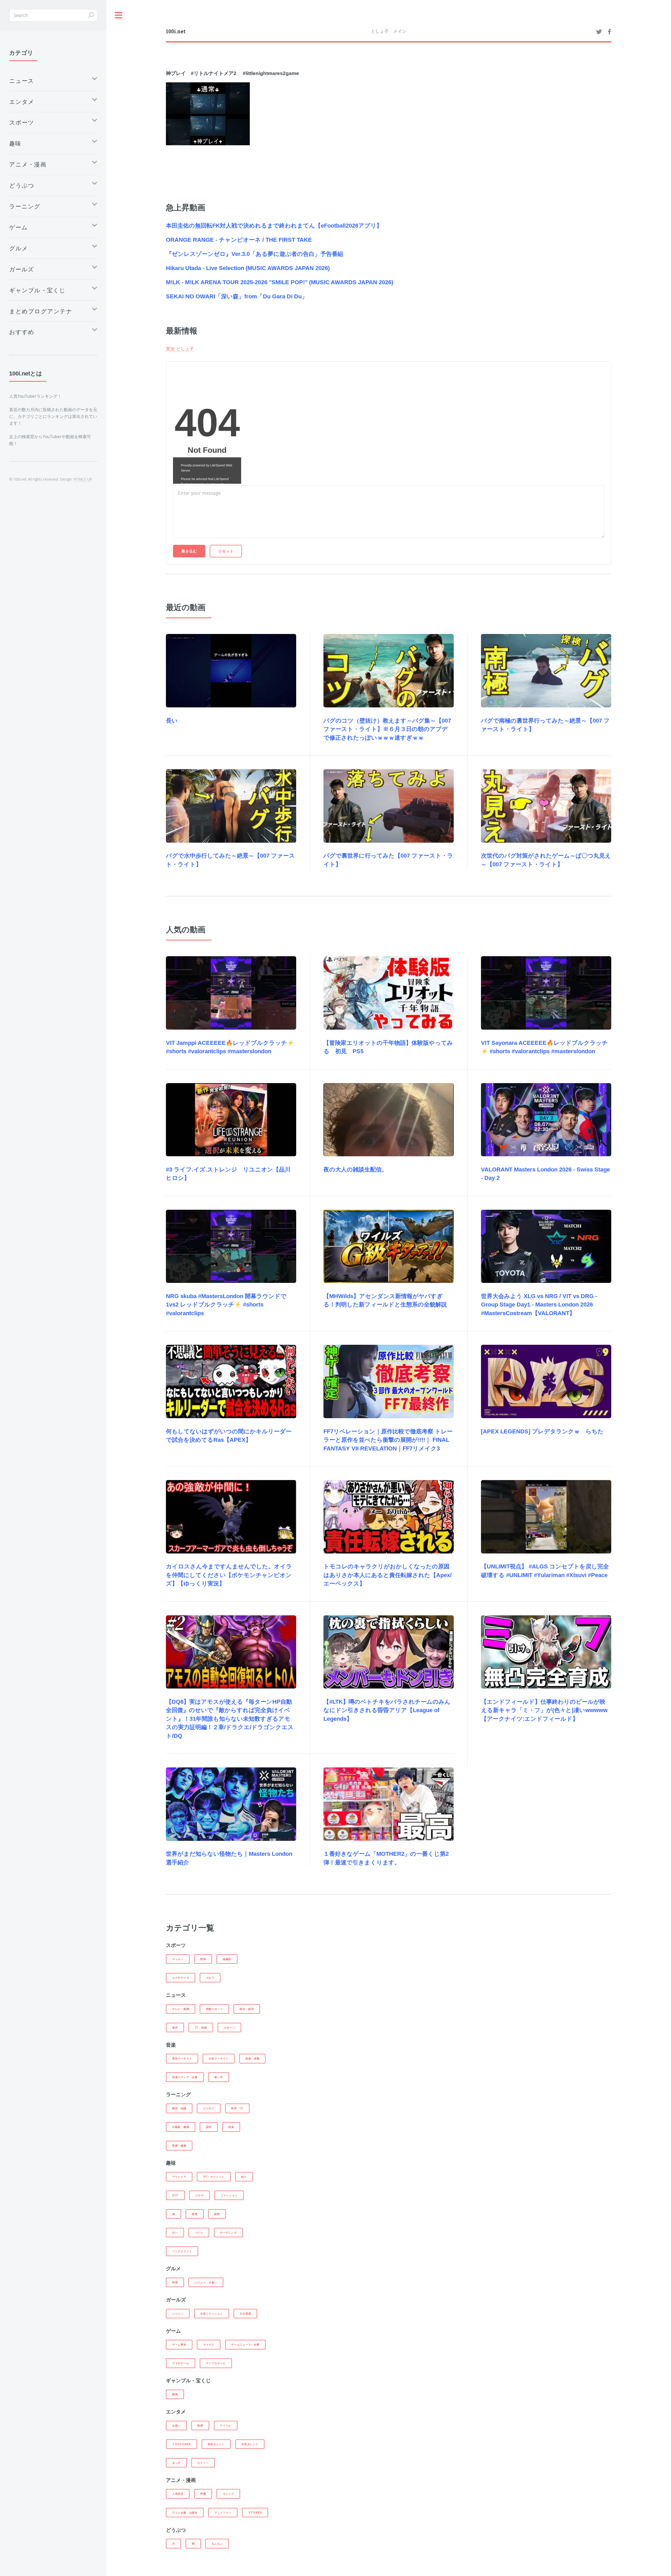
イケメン (178, 2314)
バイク (199, 2233)
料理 (175, 2282)
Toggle (119, 15)
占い (175, 2233)
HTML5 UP (83, 479)
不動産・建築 (181, 2127)
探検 (217, 2214)
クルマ (199, 2195)
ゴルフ (210, 1978)
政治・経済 (247, 2009)
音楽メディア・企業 (185, 2077)
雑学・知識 (179, 2108)
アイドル (226, 2426)
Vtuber (255, 2513)
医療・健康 (179, 2145)
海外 (175, 2028)
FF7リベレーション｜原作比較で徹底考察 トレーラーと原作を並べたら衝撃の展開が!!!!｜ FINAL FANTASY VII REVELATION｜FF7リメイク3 (388, 1440)
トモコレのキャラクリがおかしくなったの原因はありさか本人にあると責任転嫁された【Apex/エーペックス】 (388, 1575)
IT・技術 (201, 2028)
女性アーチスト (218, 2058)
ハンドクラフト (182, 2251)
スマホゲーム (181, 2363)
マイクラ (209, 2344)
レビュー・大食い (206, 2282)
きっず (176, 2463)
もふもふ (217, 2543)
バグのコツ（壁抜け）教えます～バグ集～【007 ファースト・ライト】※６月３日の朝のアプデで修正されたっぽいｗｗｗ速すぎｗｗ (387, 729)
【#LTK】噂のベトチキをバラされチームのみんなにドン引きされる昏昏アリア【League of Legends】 (387, 1710)
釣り (244, 2177)
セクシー (203, 2463)
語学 (209, 2127)
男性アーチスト (182, 2058)
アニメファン (223, 2513)
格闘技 (227, 1959)
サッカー (178, 1959)
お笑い (176, 2426)
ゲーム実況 (179, 2344)
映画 (200, 2426)
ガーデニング (228, 2233)
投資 (231, 2127)
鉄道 (195, 2214)
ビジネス (209, 2108)
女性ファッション (212, 2314)
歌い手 (219, 2077)
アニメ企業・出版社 (185, 2513)
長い (172, 721)
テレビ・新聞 (181, 2009)
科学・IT (237, 2108)
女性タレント (250, 2444)
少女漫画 (245, 2314)
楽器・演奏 (252, 2058)
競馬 (175, 2394)
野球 (203, 1959)
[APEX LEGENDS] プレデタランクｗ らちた (542, 1431)
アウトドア (179, 2177)
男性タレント (216, 2444)
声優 (203, 2494)
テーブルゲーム (216, 2363)
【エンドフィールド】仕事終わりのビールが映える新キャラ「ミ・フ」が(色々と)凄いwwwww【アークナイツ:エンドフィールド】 (544, 1710)
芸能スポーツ (215, 2009)
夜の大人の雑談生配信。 (355, 1169)
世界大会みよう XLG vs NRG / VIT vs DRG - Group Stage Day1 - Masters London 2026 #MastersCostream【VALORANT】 (539, 1305)
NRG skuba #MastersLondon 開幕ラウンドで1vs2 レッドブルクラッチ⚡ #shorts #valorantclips (226, 1305)
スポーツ (229, 2028)
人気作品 (178, 2494)
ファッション (229, 2195)
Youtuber (182, 2444)
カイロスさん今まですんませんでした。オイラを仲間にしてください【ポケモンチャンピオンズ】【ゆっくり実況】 (229, 1575)
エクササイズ (181, 1978)
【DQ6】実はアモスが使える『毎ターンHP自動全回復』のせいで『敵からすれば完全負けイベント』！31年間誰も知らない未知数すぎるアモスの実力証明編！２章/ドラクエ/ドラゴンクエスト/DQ (230, 1719)
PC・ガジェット (214, 2177)
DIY (175, 2195)
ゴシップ (228, 2494)
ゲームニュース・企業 (245, 2344)
